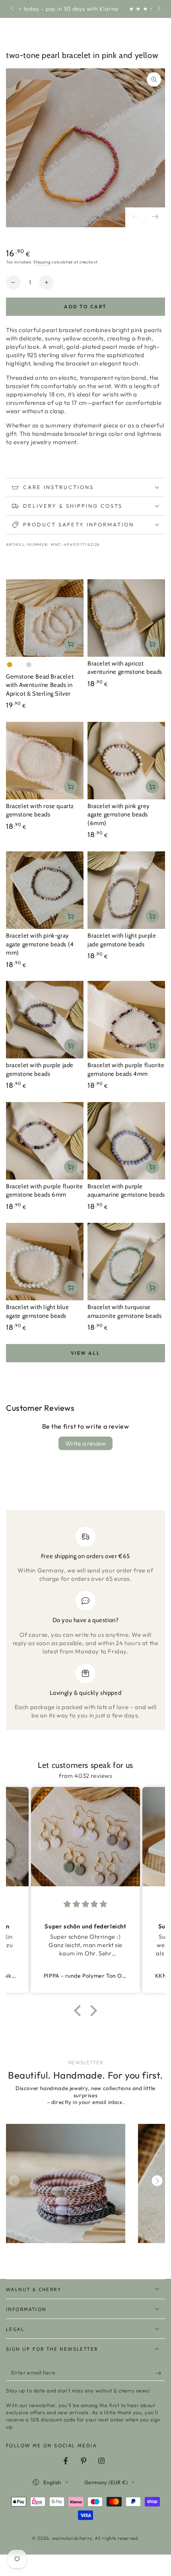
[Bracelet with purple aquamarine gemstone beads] (126, 1141)
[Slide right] (158, 9)
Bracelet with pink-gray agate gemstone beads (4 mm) (40, 944)
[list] (85, 1623)
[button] (80, 2010)
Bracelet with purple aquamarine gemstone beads (126, 1191)
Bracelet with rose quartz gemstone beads (40, 810)
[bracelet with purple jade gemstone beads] (45, 1020)
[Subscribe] (160, 2373)
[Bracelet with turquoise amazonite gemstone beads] (126, 1262)
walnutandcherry (72, 2538)
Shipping (42, 262)
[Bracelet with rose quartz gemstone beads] (45, 761)
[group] (66, 2183)
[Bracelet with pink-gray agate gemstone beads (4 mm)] (45, 890)
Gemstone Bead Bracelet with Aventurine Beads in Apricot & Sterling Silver (40, 685)
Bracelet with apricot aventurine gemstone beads (125, 668)
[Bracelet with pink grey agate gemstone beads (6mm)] (126, 761)
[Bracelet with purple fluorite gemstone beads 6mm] (45, 1141)
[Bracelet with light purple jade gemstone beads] (126, 890)
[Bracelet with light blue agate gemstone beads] (45, 1262)
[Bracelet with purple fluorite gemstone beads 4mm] (126, 1020)
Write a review (85, 1443)
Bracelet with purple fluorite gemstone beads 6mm (44, 1191)
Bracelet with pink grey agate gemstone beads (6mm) (119, 815)
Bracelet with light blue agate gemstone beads (37, 1311)
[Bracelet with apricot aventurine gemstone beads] (126, 618)
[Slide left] (13, 9)
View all (85, 1353)
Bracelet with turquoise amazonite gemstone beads (124, 1311)
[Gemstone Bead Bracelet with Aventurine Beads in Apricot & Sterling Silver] (45, 618)
